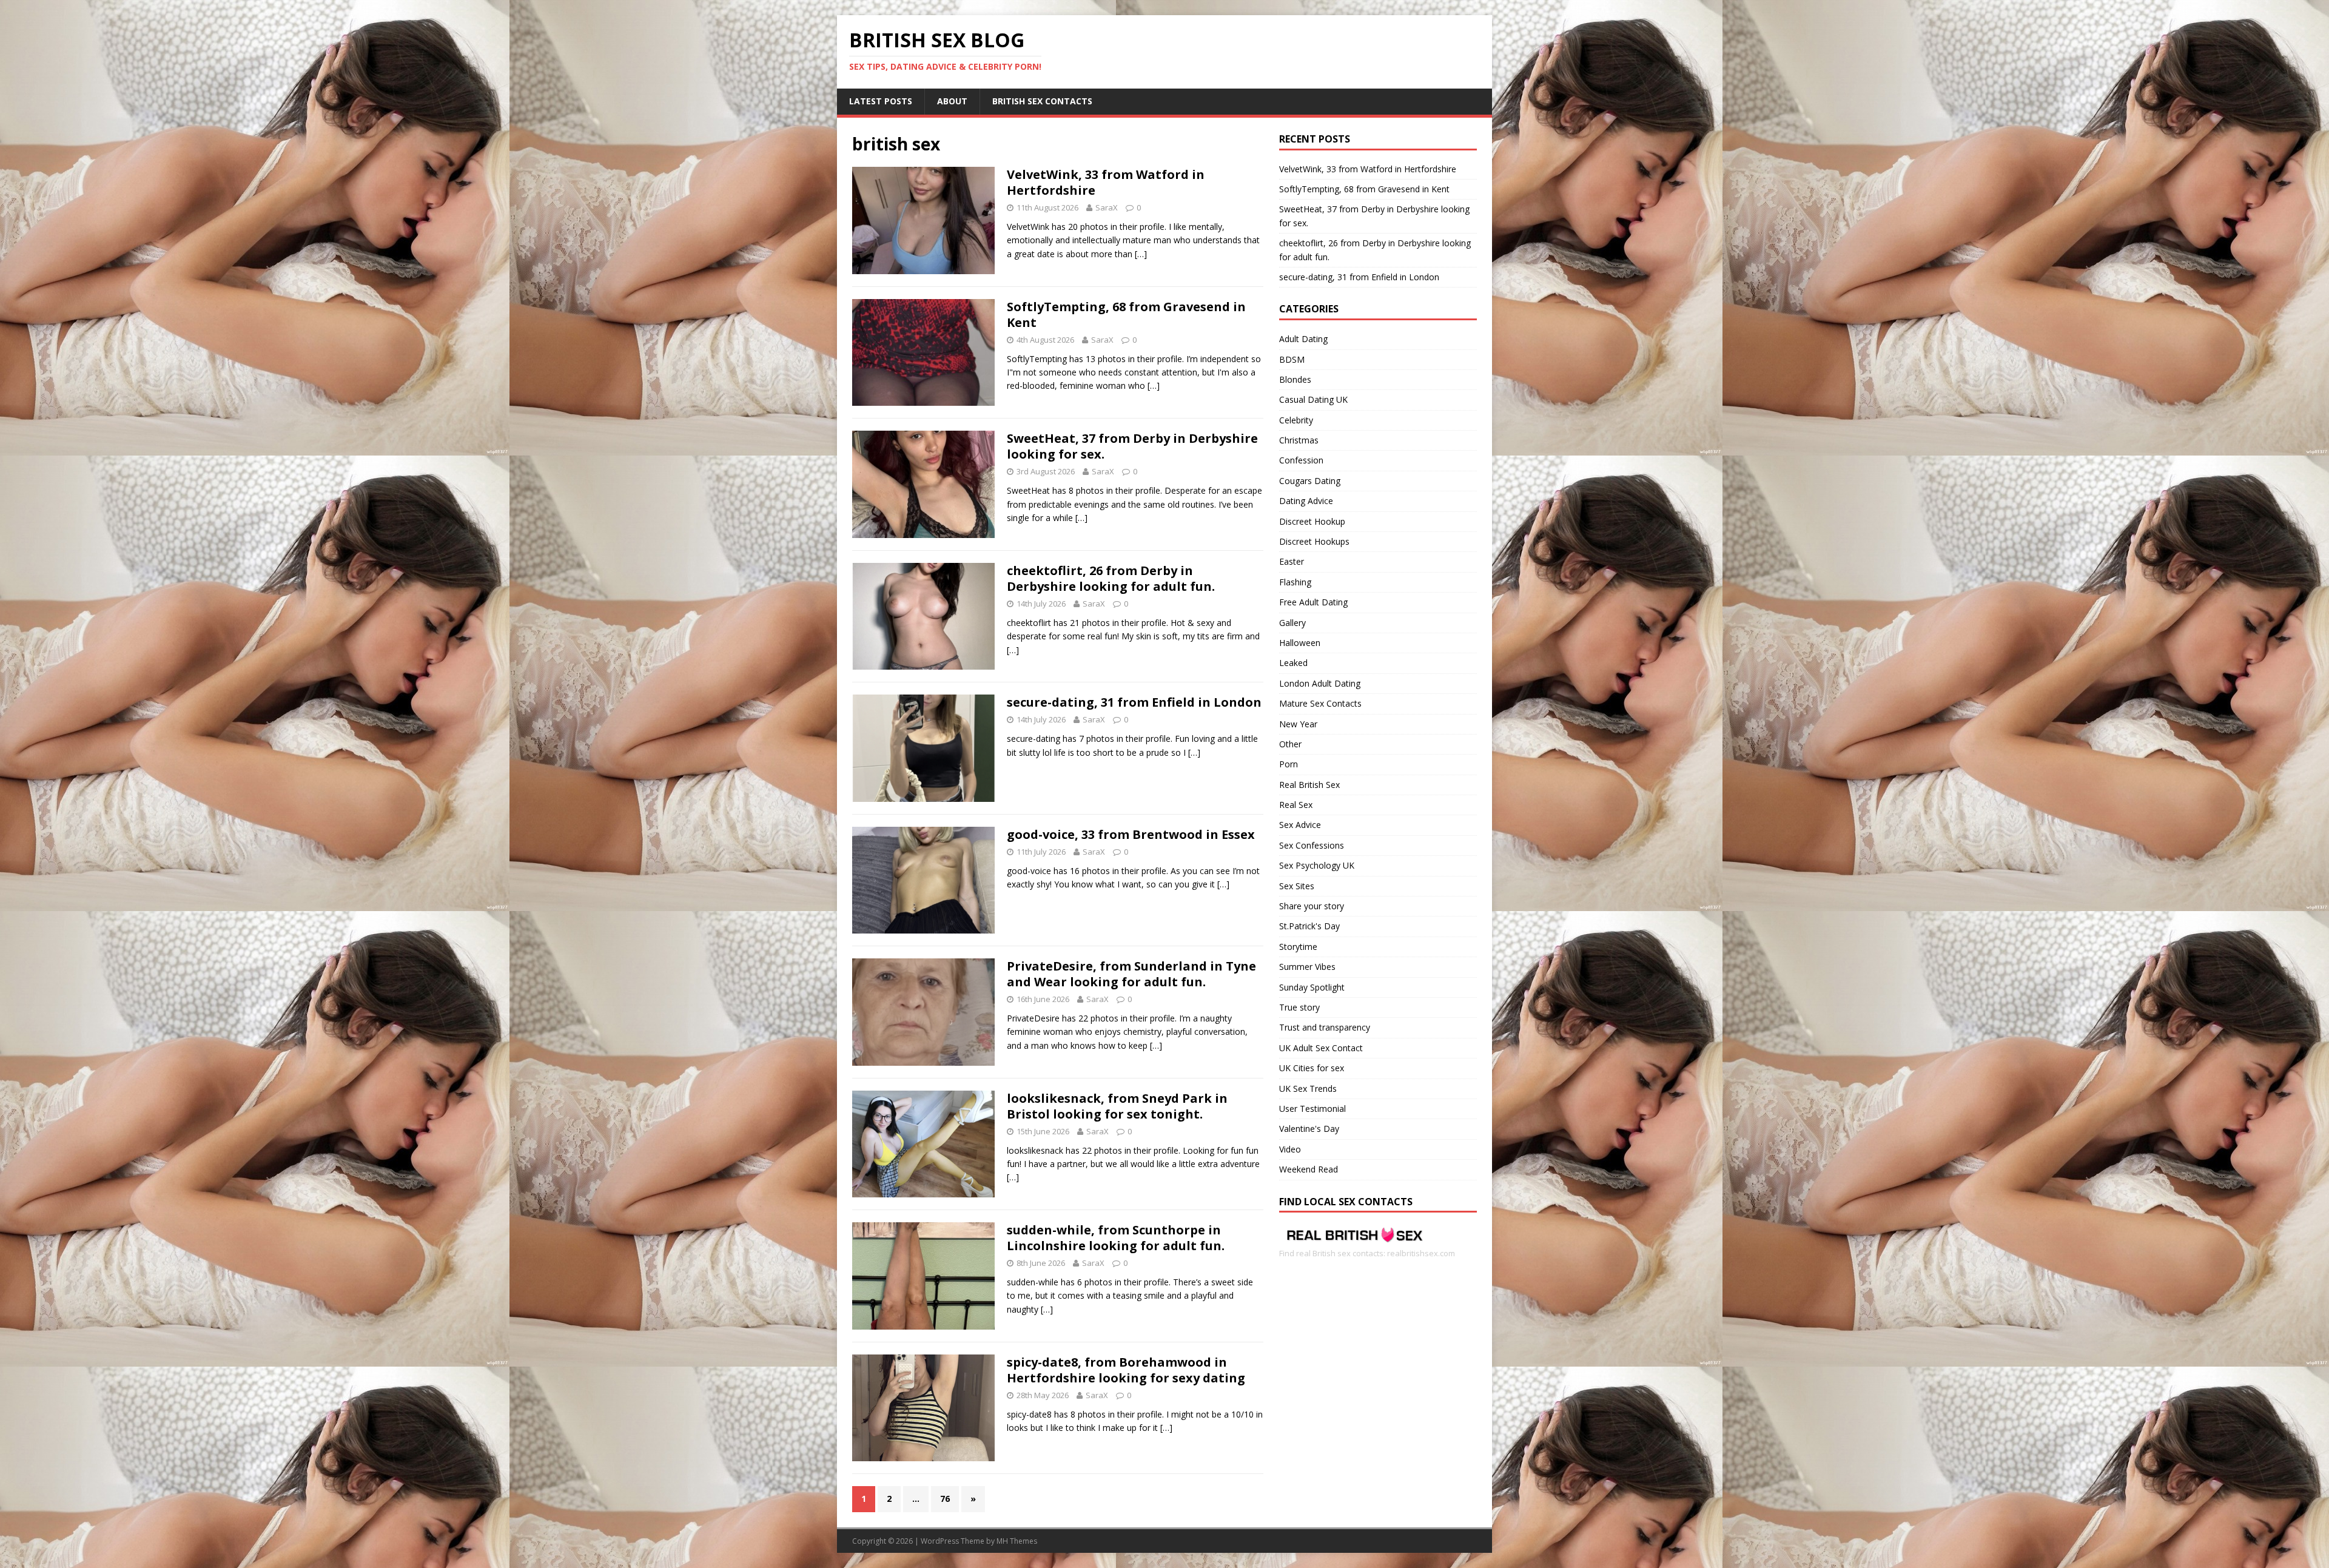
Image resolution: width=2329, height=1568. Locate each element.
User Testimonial (1312, 1109)
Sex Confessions (1312, 845)
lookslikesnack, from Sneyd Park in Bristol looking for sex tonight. (1117, 1106)
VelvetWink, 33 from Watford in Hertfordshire (1106, 182)
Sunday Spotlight (1312, 987)
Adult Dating (1303, 339)
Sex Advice (1300, 825)
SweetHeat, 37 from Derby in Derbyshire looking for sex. (1132, 446)
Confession (1301, 460)
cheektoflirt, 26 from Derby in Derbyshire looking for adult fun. (1111, 578)
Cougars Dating (1310, 481)
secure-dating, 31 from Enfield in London (1134, 702)
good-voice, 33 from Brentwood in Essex (1131, 834)
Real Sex (1296, 805)
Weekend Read (1309, 1169)
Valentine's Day (1309, 1129)
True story (1299, 1007)
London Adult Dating (1320, 683)
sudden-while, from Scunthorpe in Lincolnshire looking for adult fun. (1116, 1238)
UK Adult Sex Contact (1321, 1048)
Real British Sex (1309, 785)
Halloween (1300, 643)
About (952, 101)
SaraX (1107, 207)
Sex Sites (1297, 886)
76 (945, 1499)
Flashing (1295, 582)
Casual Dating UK (1313, 399)
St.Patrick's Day (1309, 926)
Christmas (1299, 440)
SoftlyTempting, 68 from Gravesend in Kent (1126, 315)
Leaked (1293, 663)
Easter (1292, 561)
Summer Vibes (1307, 967)
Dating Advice (1306, 501)
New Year (1298, 724)
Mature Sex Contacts (1320, 703)
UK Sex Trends (1308, 1089)
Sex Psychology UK (1317, 865)
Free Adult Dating (1313, 602)
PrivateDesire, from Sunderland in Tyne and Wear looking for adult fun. (1131, 974)
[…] (1141, 254)
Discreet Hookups (1314, 541)
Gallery (1292, 623)
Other (1290, 744)
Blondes (1295, 379)
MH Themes (1017, 1541)
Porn (1289, 764)
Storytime (1298, 947)
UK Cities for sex (1312, 1068)
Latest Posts (881, 101)
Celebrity (1296, 420)
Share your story (1312, 906)
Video (1290, 1149)
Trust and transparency (1325, 1027)
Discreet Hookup (1312, 521)
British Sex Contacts (1042, 101)
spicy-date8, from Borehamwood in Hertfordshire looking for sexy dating (1126, 1370)
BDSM (1292, 359)
